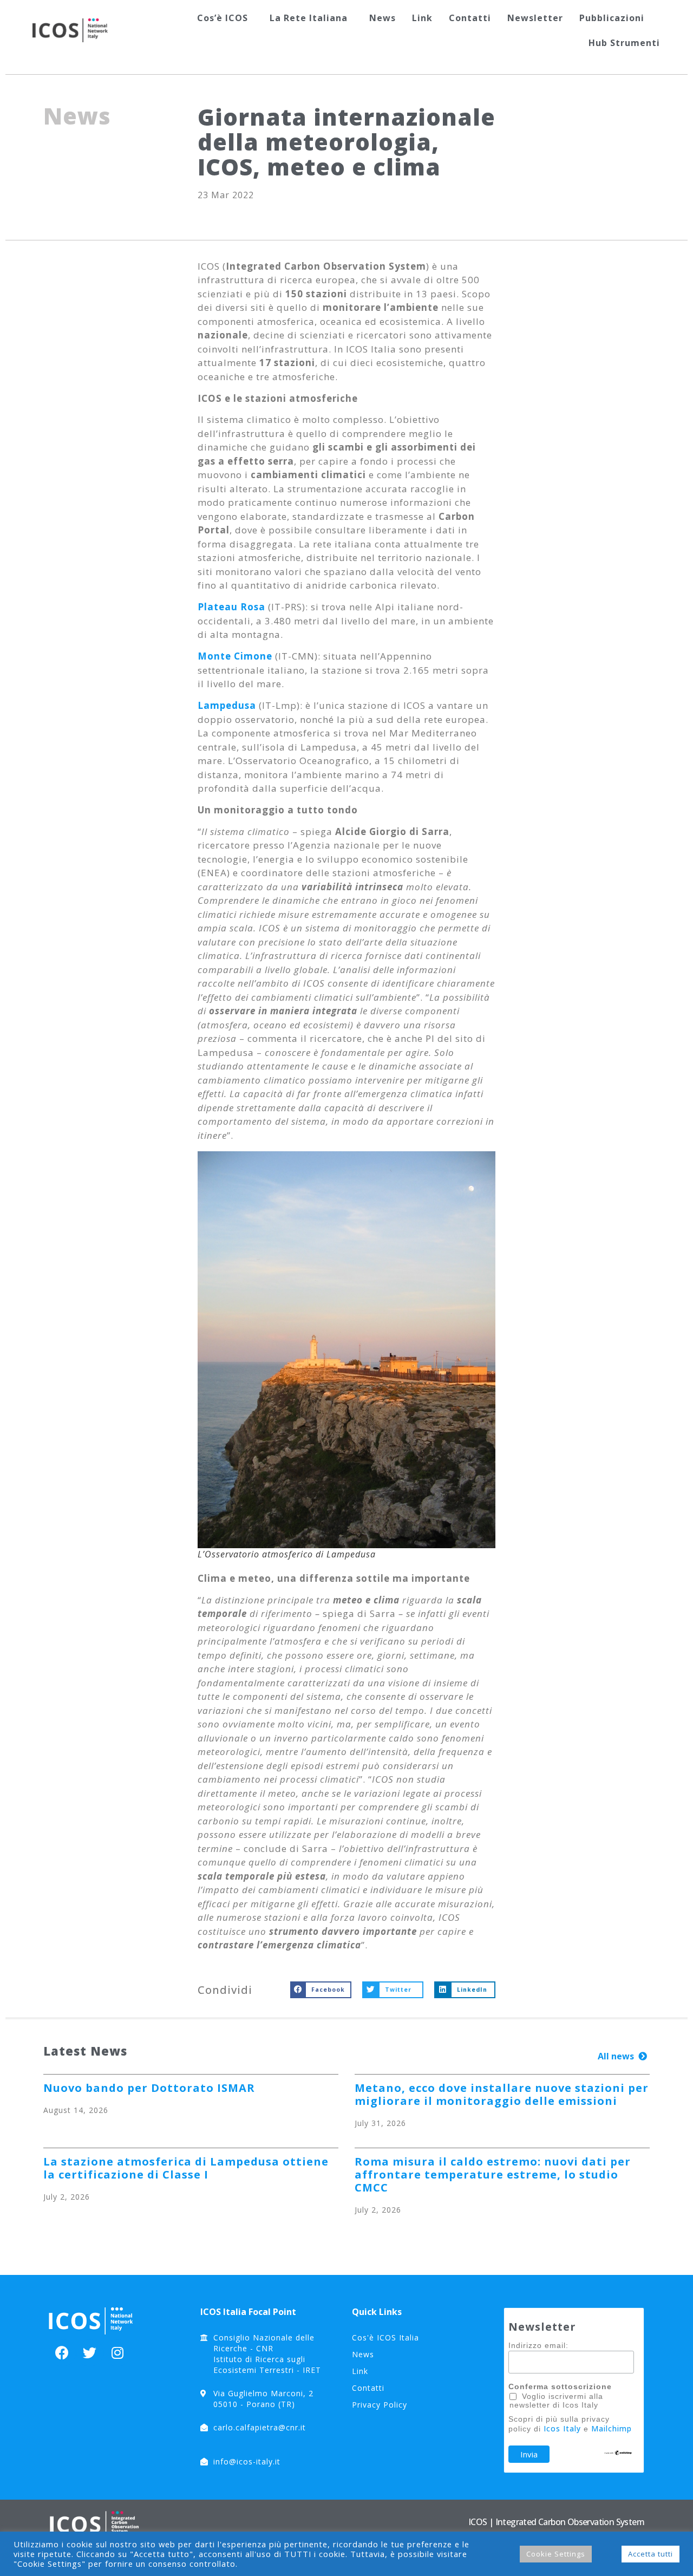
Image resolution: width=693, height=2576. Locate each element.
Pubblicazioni (612, 18)
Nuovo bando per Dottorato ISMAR (149, 2088)
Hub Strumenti (624, 43)
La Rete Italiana (309, 18)
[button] (622, 2056)
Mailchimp (612, 2428)
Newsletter (535, 18)
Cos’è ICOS (223, 18)
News (383, 18)
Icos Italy (562, 2428)
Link (422, 18)
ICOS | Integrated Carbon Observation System (556, 2522)
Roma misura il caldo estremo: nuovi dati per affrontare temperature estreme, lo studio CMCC (493, 2174)
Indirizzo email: (538, 2345)
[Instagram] (117, 2353)
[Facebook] (62, 2353)
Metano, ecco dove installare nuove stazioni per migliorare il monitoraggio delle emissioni (502, 2094)
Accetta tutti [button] (650, 2554)
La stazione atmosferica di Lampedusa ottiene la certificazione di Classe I (186, 2168)
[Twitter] (90, 2353)
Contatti (470, 18)
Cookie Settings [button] (556, 2554)
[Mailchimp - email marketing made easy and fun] (618, 2453)
